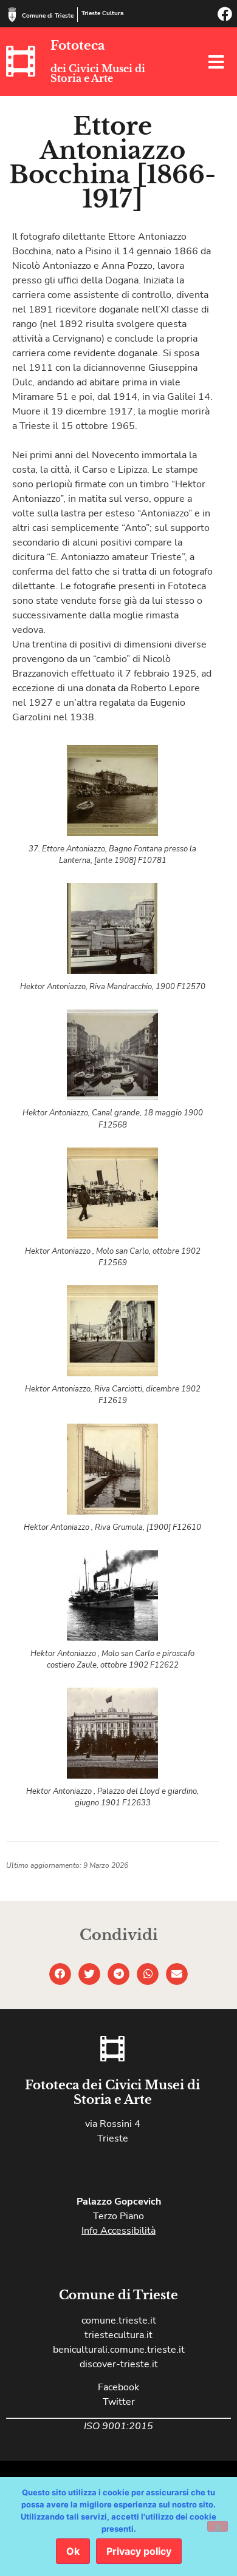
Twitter (119, 2402)
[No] (218, 2526)
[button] (60, 1974)
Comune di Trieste (48, 16)
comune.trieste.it (119, 2321)
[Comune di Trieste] (12, 15)
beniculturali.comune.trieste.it (119, 2350)
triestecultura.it (118, 2335)
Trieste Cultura (102, 13)
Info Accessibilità (118, 2231)
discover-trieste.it (119, 2364)
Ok (73, 2551)
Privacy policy (139, 2551)
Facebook (118, 2387)
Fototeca (77, 46)
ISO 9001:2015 (118, 2426)
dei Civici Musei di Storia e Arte (98, 73)
